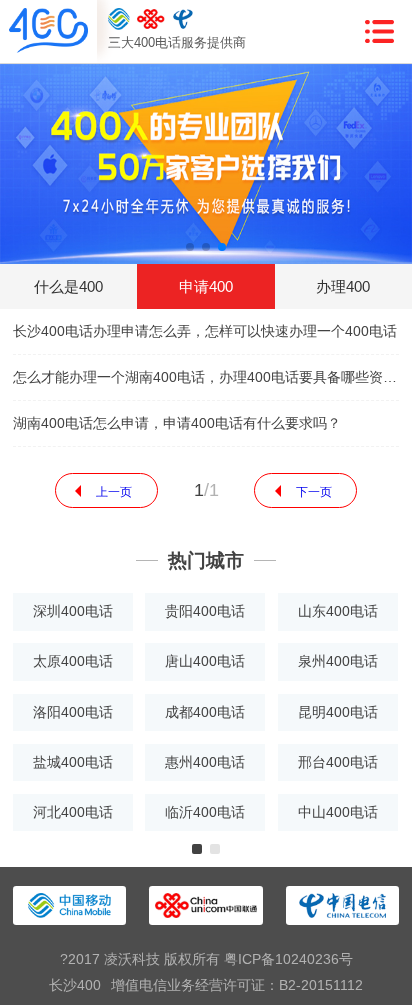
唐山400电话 (205, 661)
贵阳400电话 (205, 611)
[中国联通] (151, 19)
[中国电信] (183, 19)
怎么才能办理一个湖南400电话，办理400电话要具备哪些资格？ (206, 377)
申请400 (206, 286)
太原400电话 (73, 661)
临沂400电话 (205, 812)
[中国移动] (119, 19)
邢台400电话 (338, 762)
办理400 (343, 286)
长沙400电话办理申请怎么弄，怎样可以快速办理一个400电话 (205, 331)
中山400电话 (338, 812)
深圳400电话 (73, 611)
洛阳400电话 (73, 712)
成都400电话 (205, 712)
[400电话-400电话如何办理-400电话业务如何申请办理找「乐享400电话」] (48, 32)
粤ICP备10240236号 (288, 959)
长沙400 (75, 985)
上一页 (114, 492)
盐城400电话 (73, 762)
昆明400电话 (338, 712)
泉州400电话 (338, 661)
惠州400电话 (205, 762)
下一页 (314, 492)
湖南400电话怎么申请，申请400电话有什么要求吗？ (177, 423)
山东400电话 (338, 611)
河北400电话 (73, 812)
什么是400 (68, 286)
